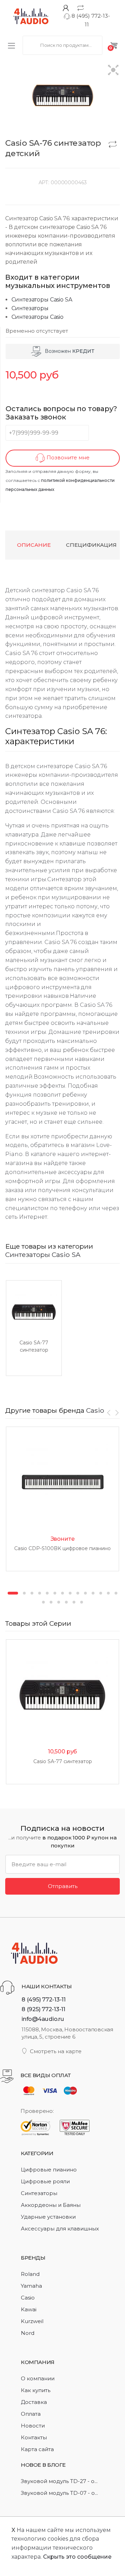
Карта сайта (37, 2449)
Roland (30, 2274)
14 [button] (116, 1593)
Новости (33, 2426)
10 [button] (85, 1593)
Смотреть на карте (56, 2051)
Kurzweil (32, 2321)
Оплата (31, 2414)
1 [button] (13, 1593)
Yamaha (31, 2286)
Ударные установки (48, 2217)
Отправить (63, 1886)
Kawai (29, 2309)
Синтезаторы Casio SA (42, 300)
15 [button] (43, 1602)
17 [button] (59, 1602)
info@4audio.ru (43, 2019)
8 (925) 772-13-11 (43, 2009)
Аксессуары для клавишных (60, 2229)
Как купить (36, 2390)
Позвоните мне (67, 458)
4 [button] (40, 1593)
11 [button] (93, 1593)
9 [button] (78, 1593)
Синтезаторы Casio (37, 317)
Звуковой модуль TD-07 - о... (59, 2493)
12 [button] (101, 1593)
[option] (34, 1328)
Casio (95, 1410)
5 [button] (47, 1593)
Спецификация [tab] (91, 545)
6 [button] (55, 1593)
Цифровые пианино (49, 2170)
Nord (28, 2333)
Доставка (34, 2402)
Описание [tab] (34, 545)
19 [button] (74, 1602)
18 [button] (66, 1602)
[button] (113, 71)
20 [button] (82, 1602)
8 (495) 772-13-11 (44, 1999)
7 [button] (62, 1593)
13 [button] (108, 1593)
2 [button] (24, 1593)
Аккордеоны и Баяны (51, 2205)
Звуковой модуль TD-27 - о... (59, 2481)
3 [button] (32, 1593)
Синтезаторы (30, 308)
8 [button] (70, 1593)
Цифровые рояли (45, 2181)
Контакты (34, 2437)
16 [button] (51, 1602)
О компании (38, 2378)
